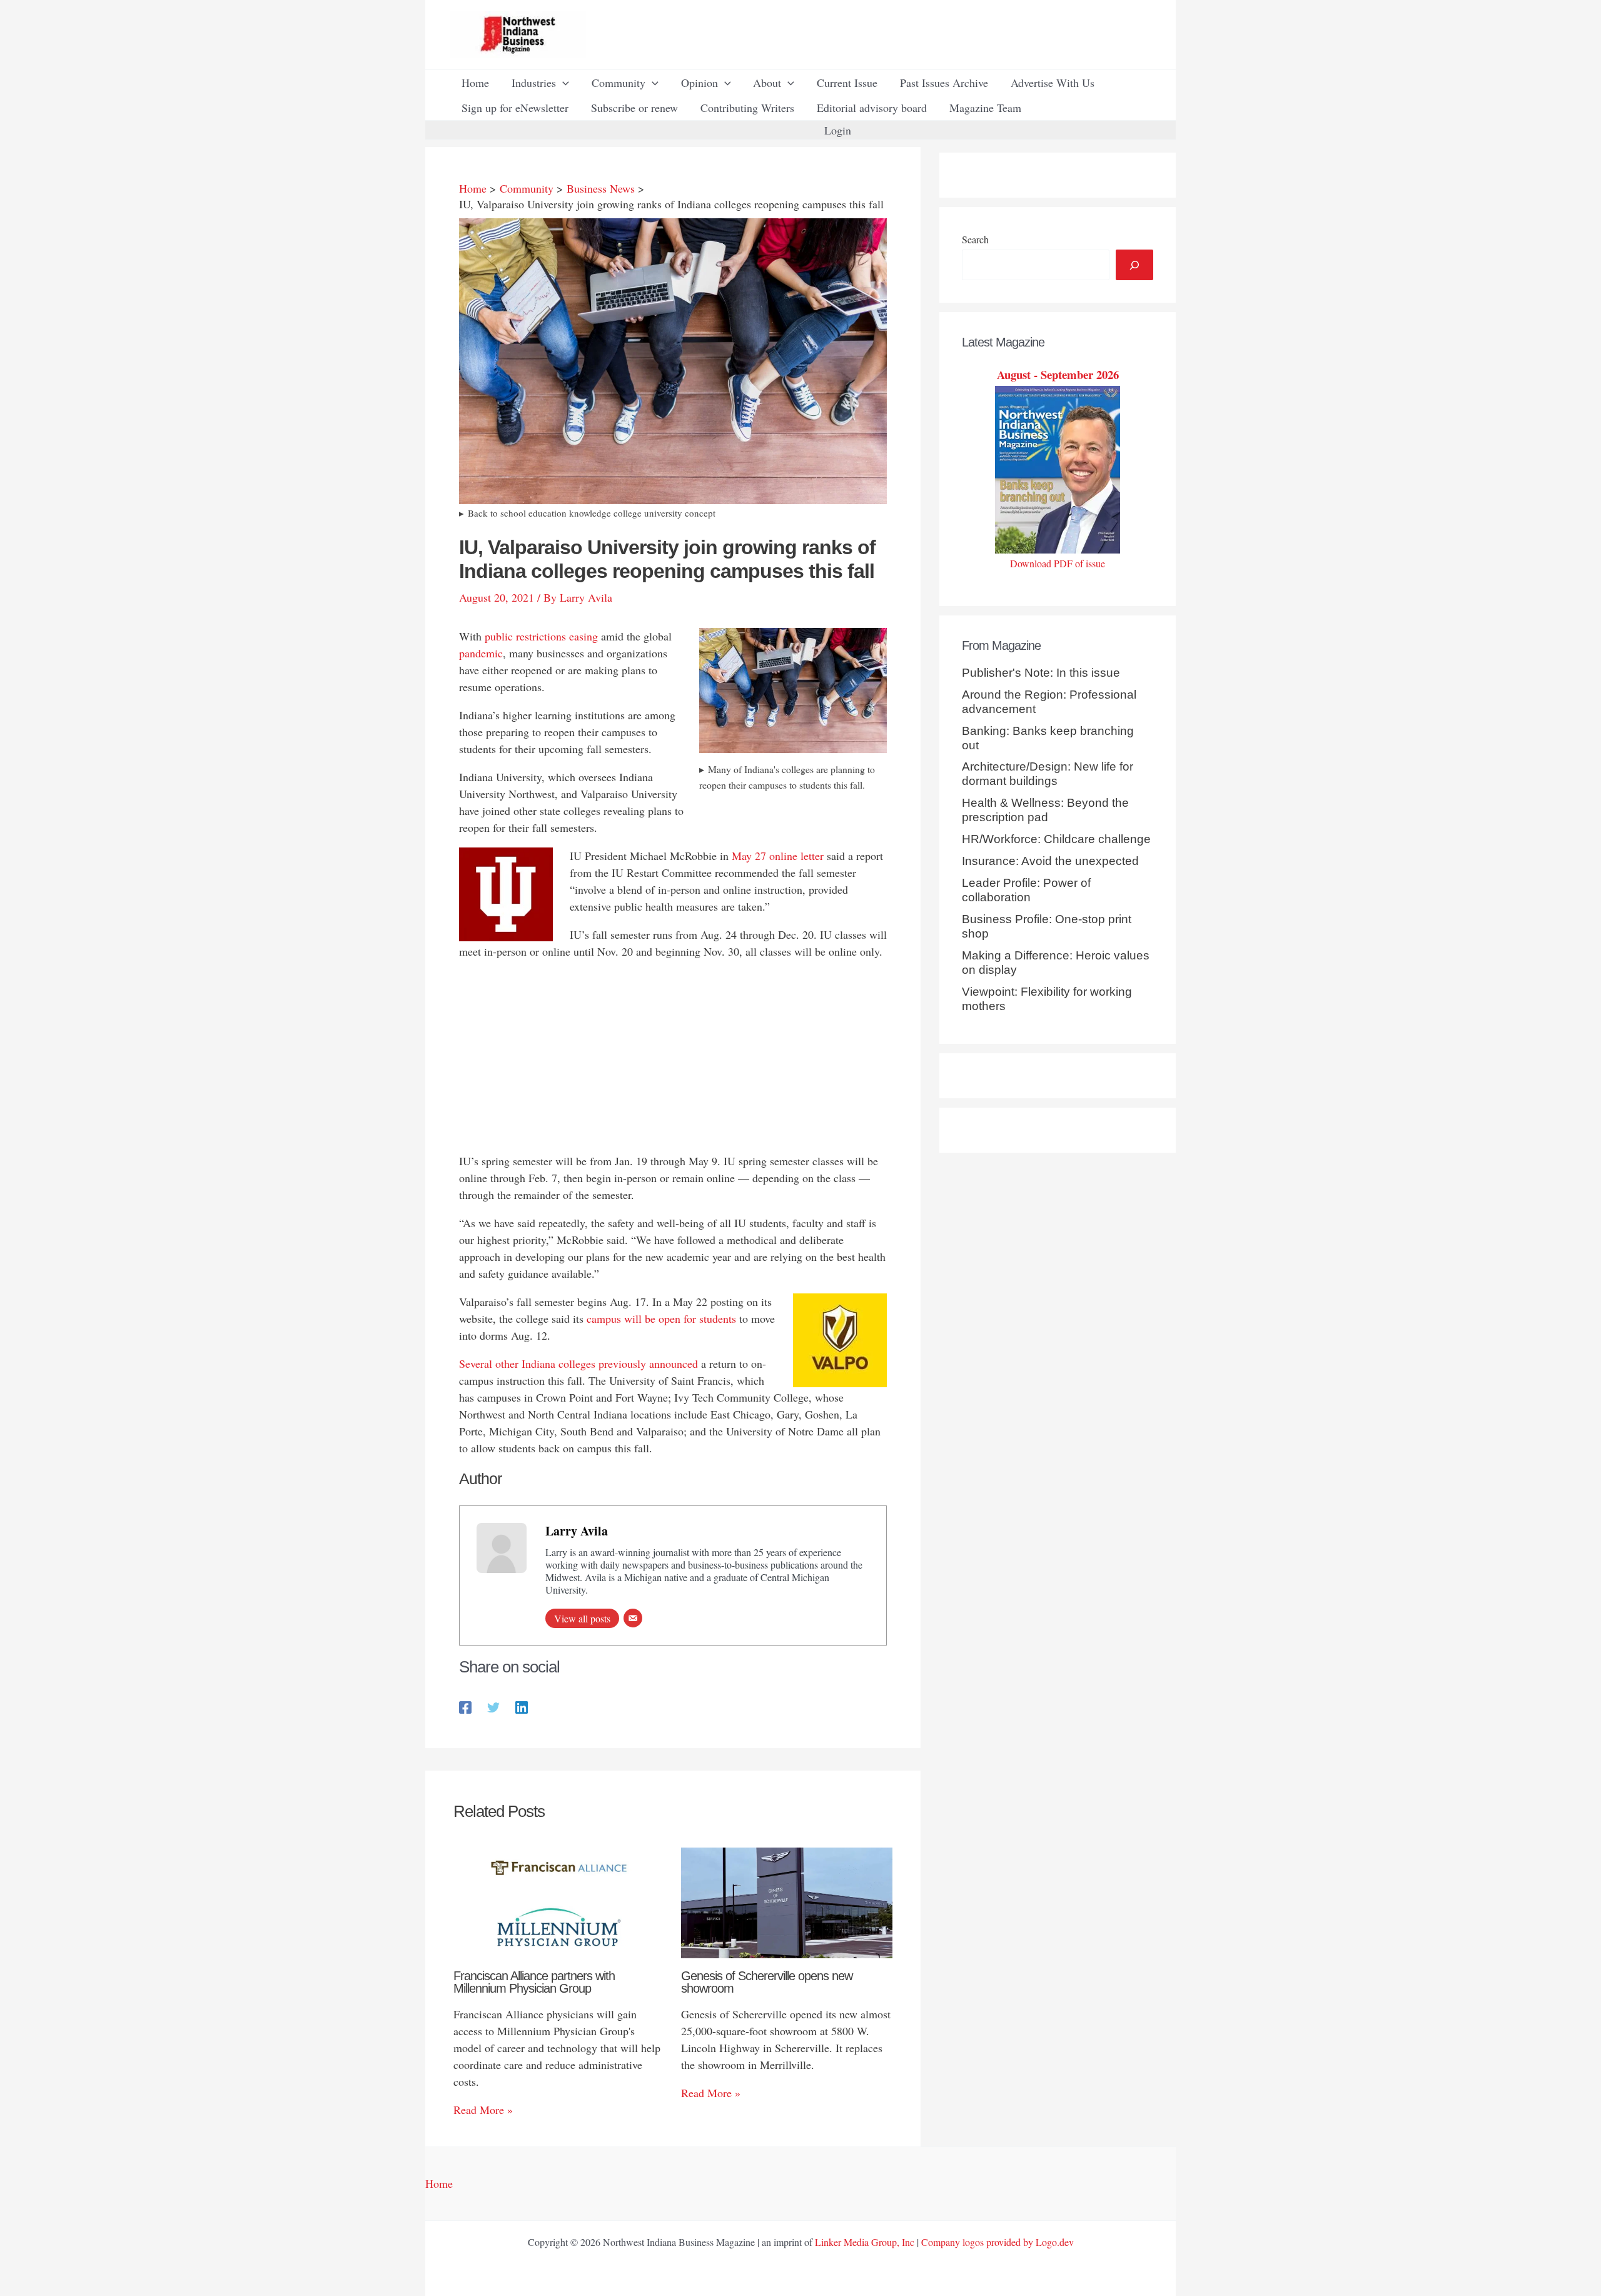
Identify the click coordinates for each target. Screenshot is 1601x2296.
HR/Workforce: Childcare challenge (1056, 839)
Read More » (483, 2110)
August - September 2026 (1058, 374)
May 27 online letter (778, 856)
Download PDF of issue (1058, 563)
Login (838, 130)
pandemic (481, 653)
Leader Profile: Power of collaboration (1026, 890)
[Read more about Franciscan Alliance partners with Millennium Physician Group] (559, 1901)
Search (975, 239)
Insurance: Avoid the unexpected (1050, 861)
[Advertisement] (673, 1059)
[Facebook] (465, 1706)
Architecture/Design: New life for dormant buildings (1048, 774)
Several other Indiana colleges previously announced (578, 1363)
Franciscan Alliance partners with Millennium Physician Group (534, 1982)
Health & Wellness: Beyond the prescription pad (1045, 810)
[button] (563, 83)
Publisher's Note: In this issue (1041, 673)
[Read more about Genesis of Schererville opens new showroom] (787, 1901)
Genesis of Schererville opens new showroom (767, 1982)
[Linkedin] (522, 1706)
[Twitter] (493, 1706)
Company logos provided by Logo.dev (997, 2242)
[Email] (633, 1618)
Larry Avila (577, 1531)
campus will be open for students (661, 1318)
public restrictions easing (541, 636)
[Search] (1134, 265)
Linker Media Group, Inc (865, 2242)
